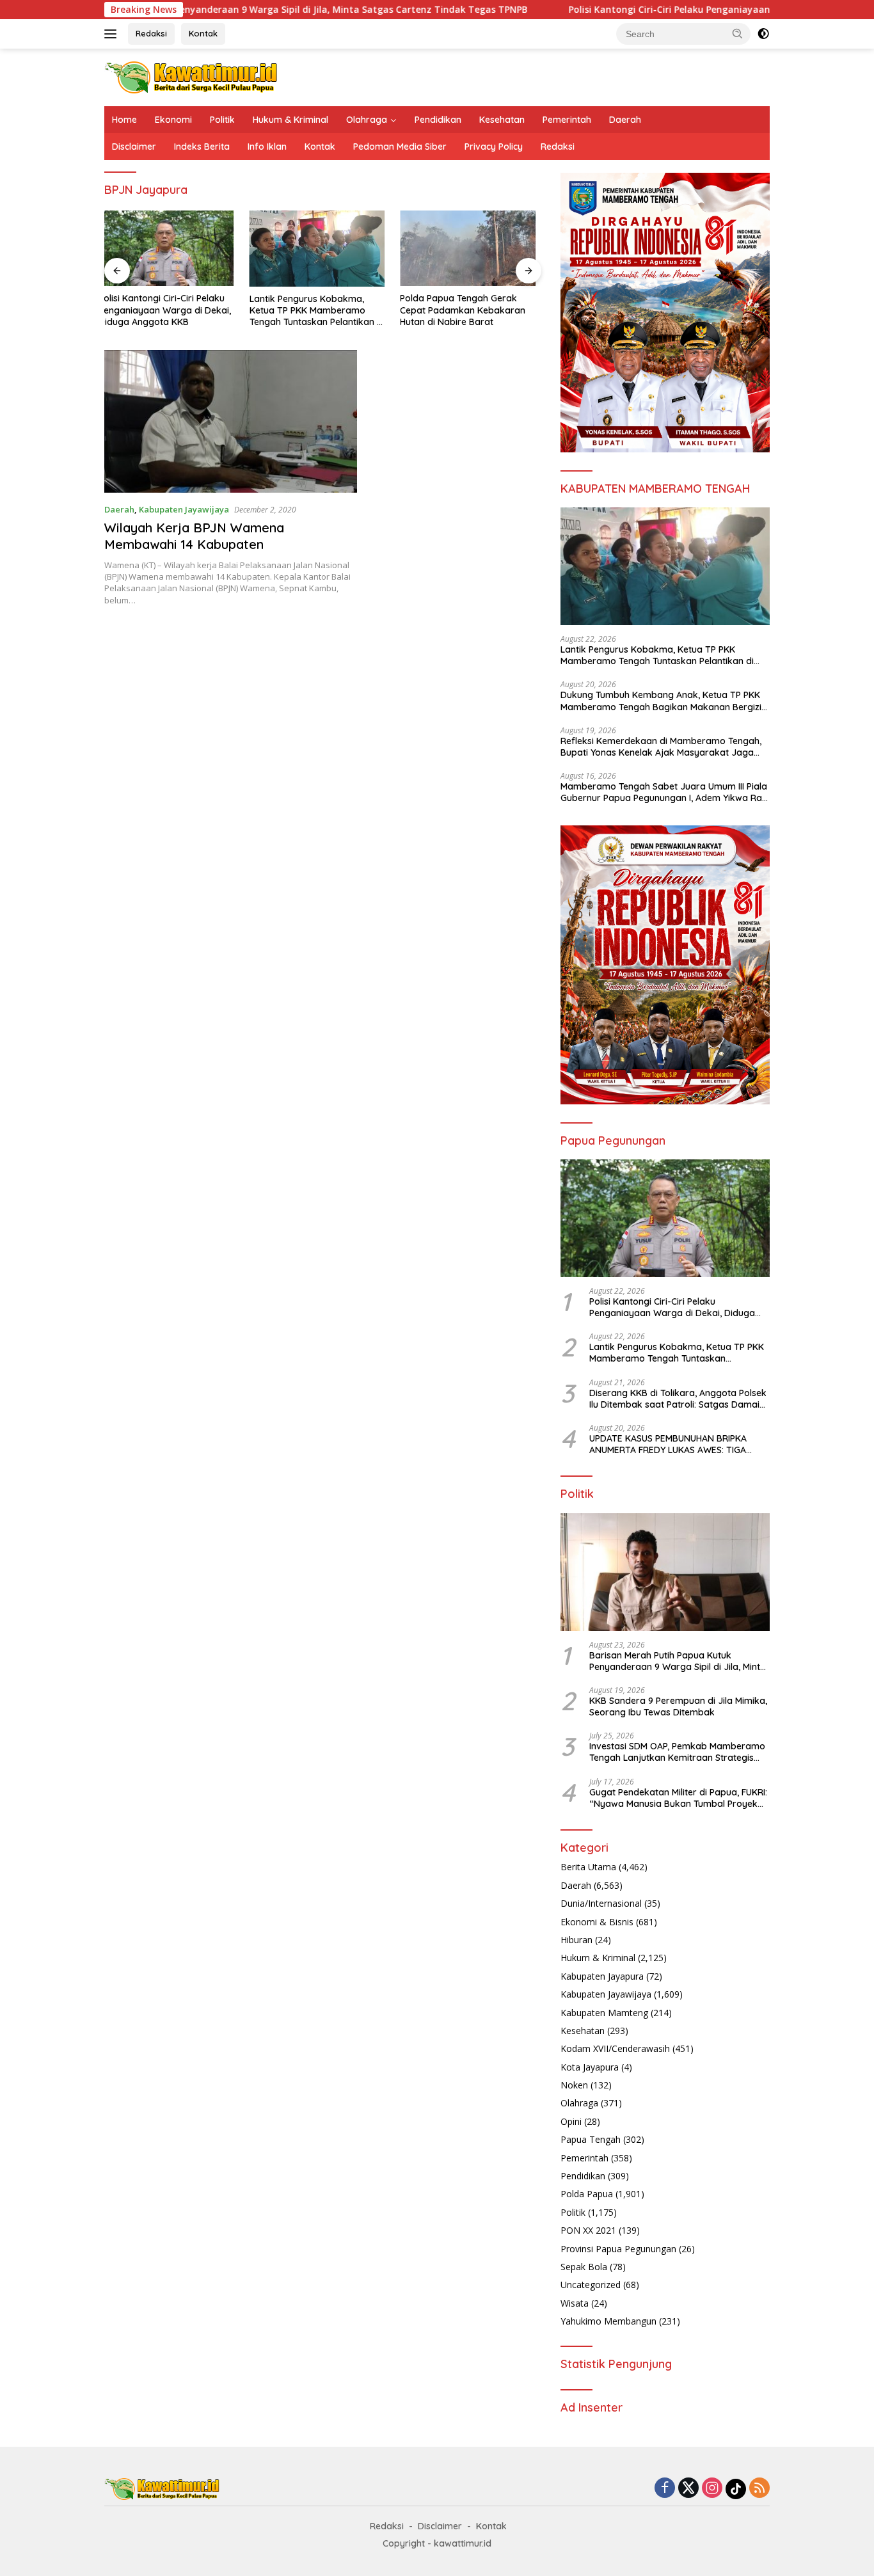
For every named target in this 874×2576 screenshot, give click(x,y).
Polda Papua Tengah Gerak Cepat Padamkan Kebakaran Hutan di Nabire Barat (318, 310)
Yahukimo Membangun (608, 2321)
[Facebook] (665, 2489)
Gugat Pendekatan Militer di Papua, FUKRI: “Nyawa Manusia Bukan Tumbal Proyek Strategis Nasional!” (678, 1798)
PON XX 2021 (588, 2230)
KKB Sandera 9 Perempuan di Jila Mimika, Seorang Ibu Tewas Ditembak (678, 1706)
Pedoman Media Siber (400, 147)
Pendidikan (438, 120)
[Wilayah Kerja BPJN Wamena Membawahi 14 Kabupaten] (231, 421)
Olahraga (367, 120)
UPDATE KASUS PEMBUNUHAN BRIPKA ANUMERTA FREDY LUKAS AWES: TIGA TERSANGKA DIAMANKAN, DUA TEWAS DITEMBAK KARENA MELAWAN (670, 1444)
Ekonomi (173, 120)
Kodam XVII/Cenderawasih (615, 2048)
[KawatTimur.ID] (191, 76)
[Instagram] (712, 2489)
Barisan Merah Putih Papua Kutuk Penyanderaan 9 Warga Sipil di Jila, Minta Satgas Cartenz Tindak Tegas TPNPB (678, 1661)
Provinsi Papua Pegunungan (618, 2249)
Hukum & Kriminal (290, 120)
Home (124, 120)
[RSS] (759, 2489)
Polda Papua (587, 2194)
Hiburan (576, 1940)
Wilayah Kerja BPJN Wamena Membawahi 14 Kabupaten (194, 536)
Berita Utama (588, 1867)
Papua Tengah (591, 2139)
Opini (571, 2121)
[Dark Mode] (763, 34)
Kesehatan (502, 120)
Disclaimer (134, 147)
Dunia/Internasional (601, 1903)
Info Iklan (267, 147)
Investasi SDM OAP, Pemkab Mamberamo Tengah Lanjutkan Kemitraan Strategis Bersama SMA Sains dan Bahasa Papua (677, 1752)
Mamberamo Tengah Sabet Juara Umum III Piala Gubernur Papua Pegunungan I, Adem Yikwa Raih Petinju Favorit (665, 792)
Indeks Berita (202, 147)
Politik (222, 120)
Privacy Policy (494, 147)
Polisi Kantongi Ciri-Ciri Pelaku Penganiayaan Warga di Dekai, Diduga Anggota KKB (658, 10)
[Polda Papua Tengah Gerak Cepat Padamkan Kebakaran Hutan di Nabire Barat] (323, 249)
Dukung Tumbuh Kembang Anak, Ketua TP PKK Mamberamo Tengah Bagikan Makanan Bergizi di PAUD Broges (661, 701)
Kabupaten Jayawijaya (184, 509)
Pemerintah (567, 120)
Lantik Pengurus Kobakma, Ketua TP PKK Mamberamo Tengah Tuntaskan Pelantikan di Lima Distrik (172, 311)
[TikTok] (736, 2489)
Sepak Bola (584, 2267)
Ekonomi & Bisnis (597, 1922)
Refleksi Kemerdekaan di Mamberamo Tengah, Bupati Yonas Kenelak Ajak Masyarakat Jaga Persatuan (661, 747)
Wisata (575, 2303)
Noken (574, 2085)
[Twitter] (688, 2489)
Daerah (625, 120)
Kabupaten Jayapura (602, 1976)
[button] (738, 33)
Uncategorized (591, 2285)
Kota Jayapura (590, 2067)
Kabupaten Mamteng (604, 2013)
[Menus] (113, 34)
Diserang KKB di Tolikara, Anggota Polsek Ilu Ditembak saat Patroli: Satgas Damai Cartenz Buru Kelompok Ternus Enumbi (472, 310)
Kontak (203, 33)
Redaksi (151, 33)
